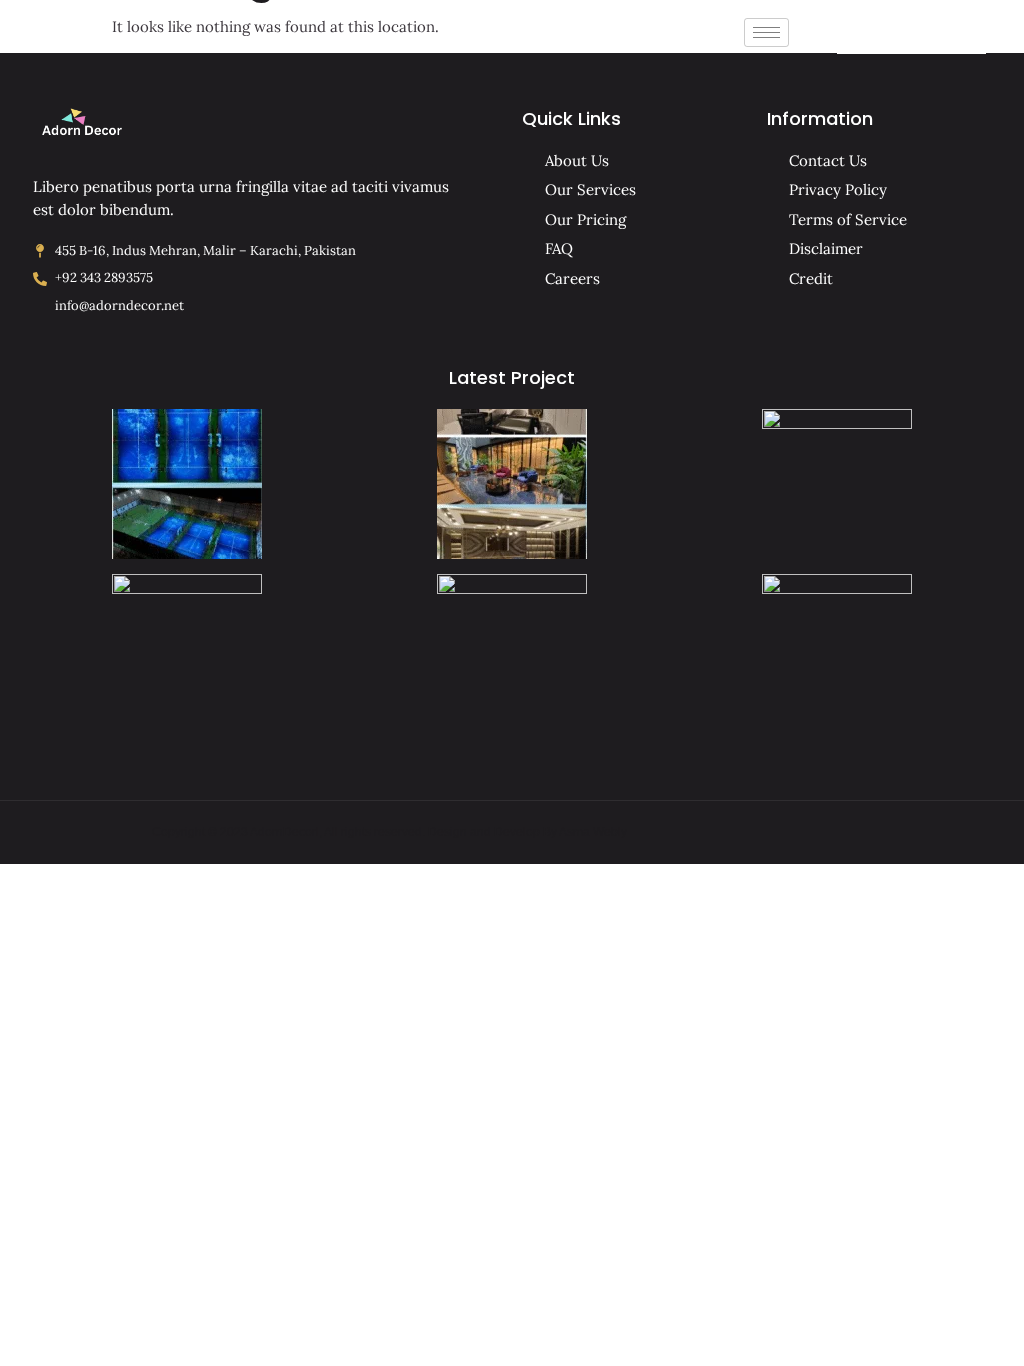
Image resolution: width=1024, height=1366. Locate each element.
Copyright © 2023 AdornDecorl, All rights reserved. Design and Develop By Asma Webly (389, 832)
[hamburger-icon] (766, 32)
